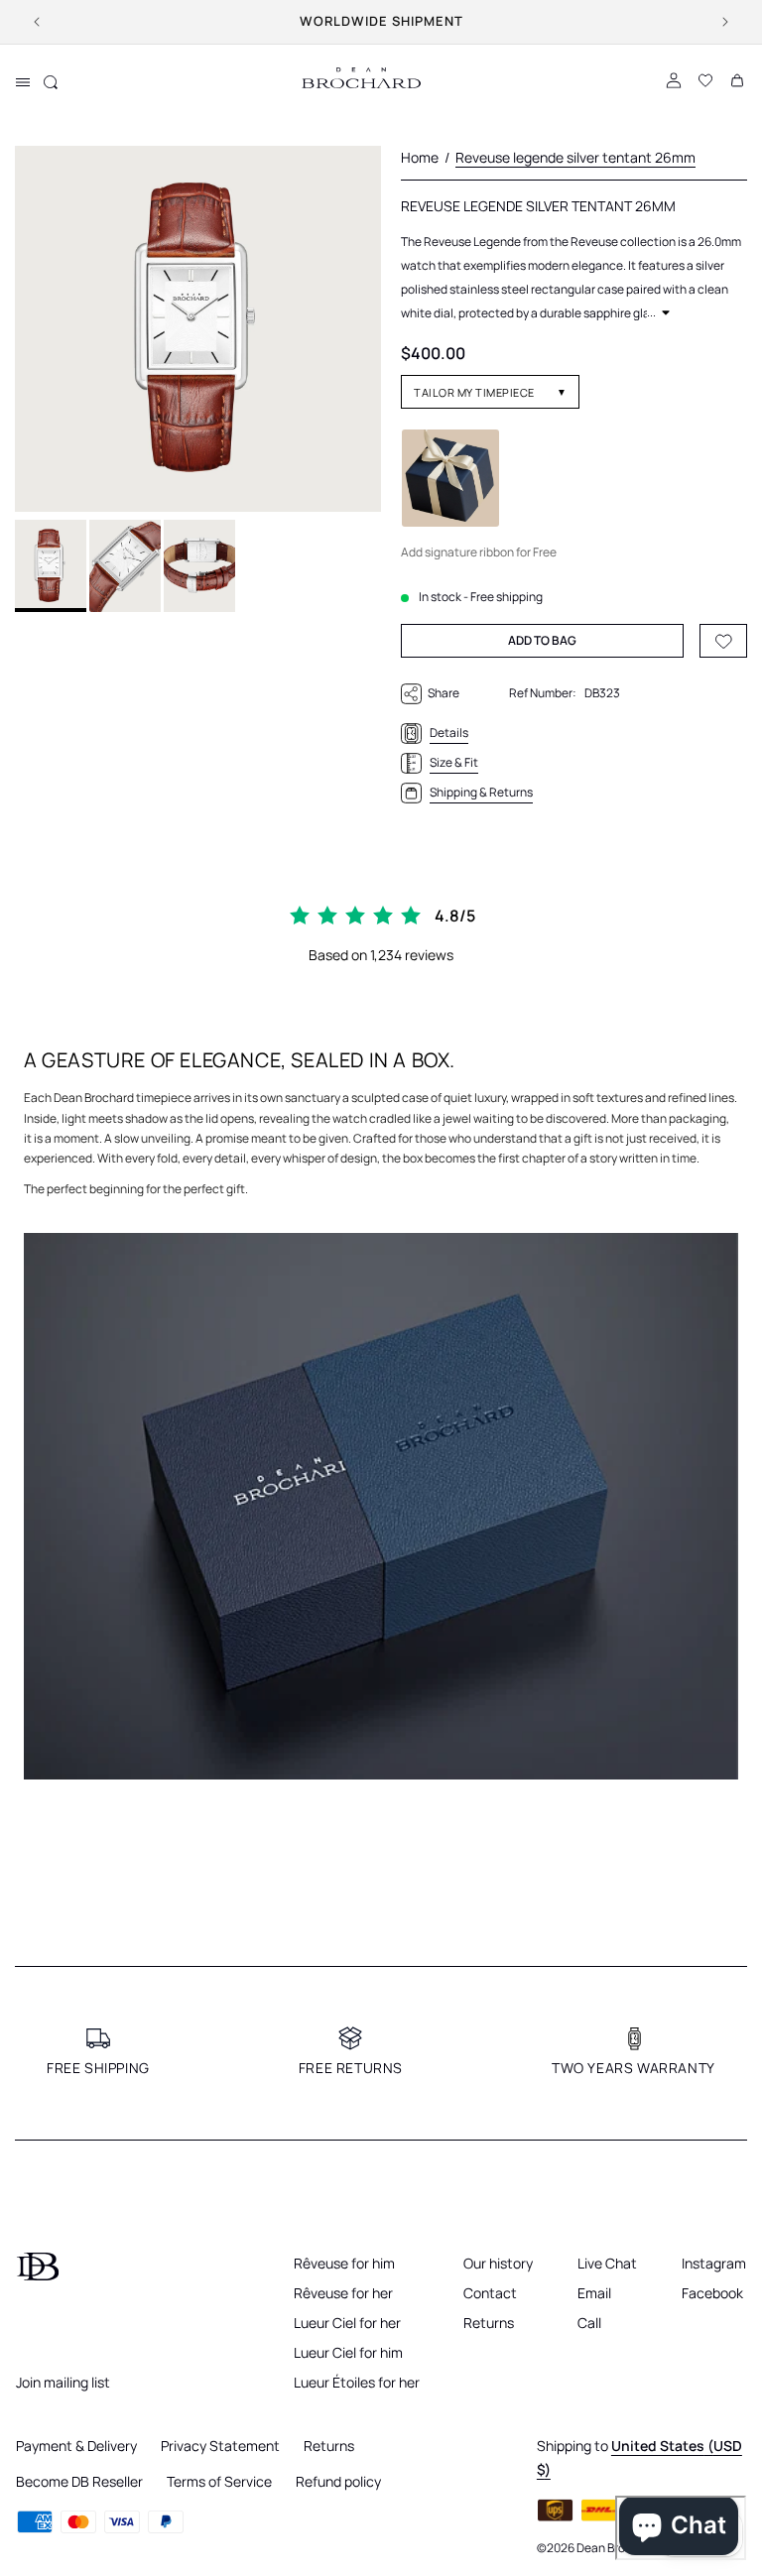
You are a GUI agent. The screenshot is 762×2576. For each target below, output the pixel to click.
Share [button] (444, 693)
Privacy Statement (220, 2446)
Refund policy (338, 2481)
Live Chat (607, 2263)
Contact (490, 2293)
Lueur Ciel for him (348, 2352)
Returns (489, 2323)
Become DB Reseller (79, 2481)
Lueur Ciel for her (347, 2323)
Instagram (714, 2263)
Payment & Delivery (76, 2446)
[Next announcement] (725, 22)
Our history (498, 2263)
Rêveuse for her (343, 2293)
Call (589, 2323)
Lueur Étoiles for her (357, 2382)
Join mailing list (63, 2382)
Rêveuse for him (344, 2263)
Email (594, 2293)
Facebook (712, 2293)
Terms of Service (219, 2481)
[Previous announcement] (37, 22)
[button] (23, 82)
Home (420, 157)
